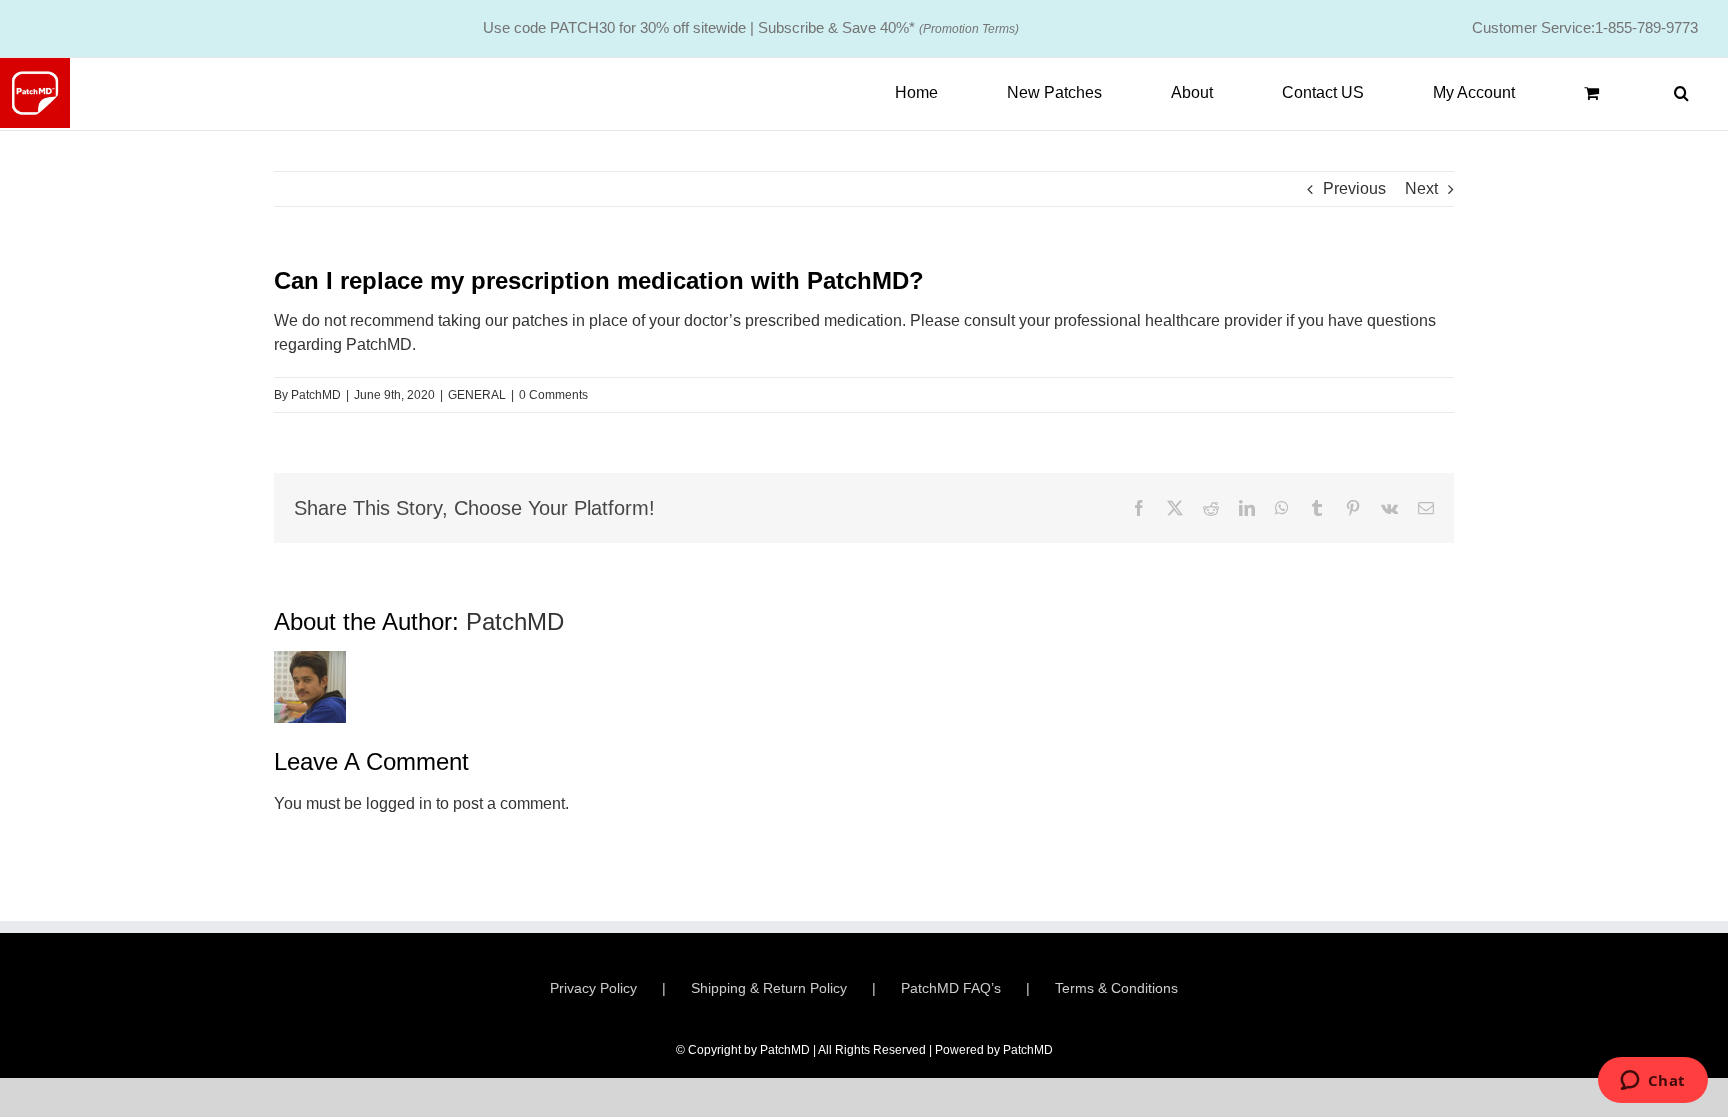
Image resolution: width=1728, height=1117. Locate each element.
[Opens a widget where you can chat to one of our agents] (1652, 1082)
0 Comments (553, 395)
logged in (399, 803)
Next (1421, 188)
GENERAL (477, 395)
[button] (1681, 93)
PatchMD (316, 395)
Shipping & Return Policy (769, 988)
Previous (1354, 188)
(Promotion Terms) (969, 29)
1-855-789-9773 (1646, 27)
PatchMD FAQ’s (951, 988)
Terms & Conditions (1116, 988)
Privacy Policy (593, 988)
